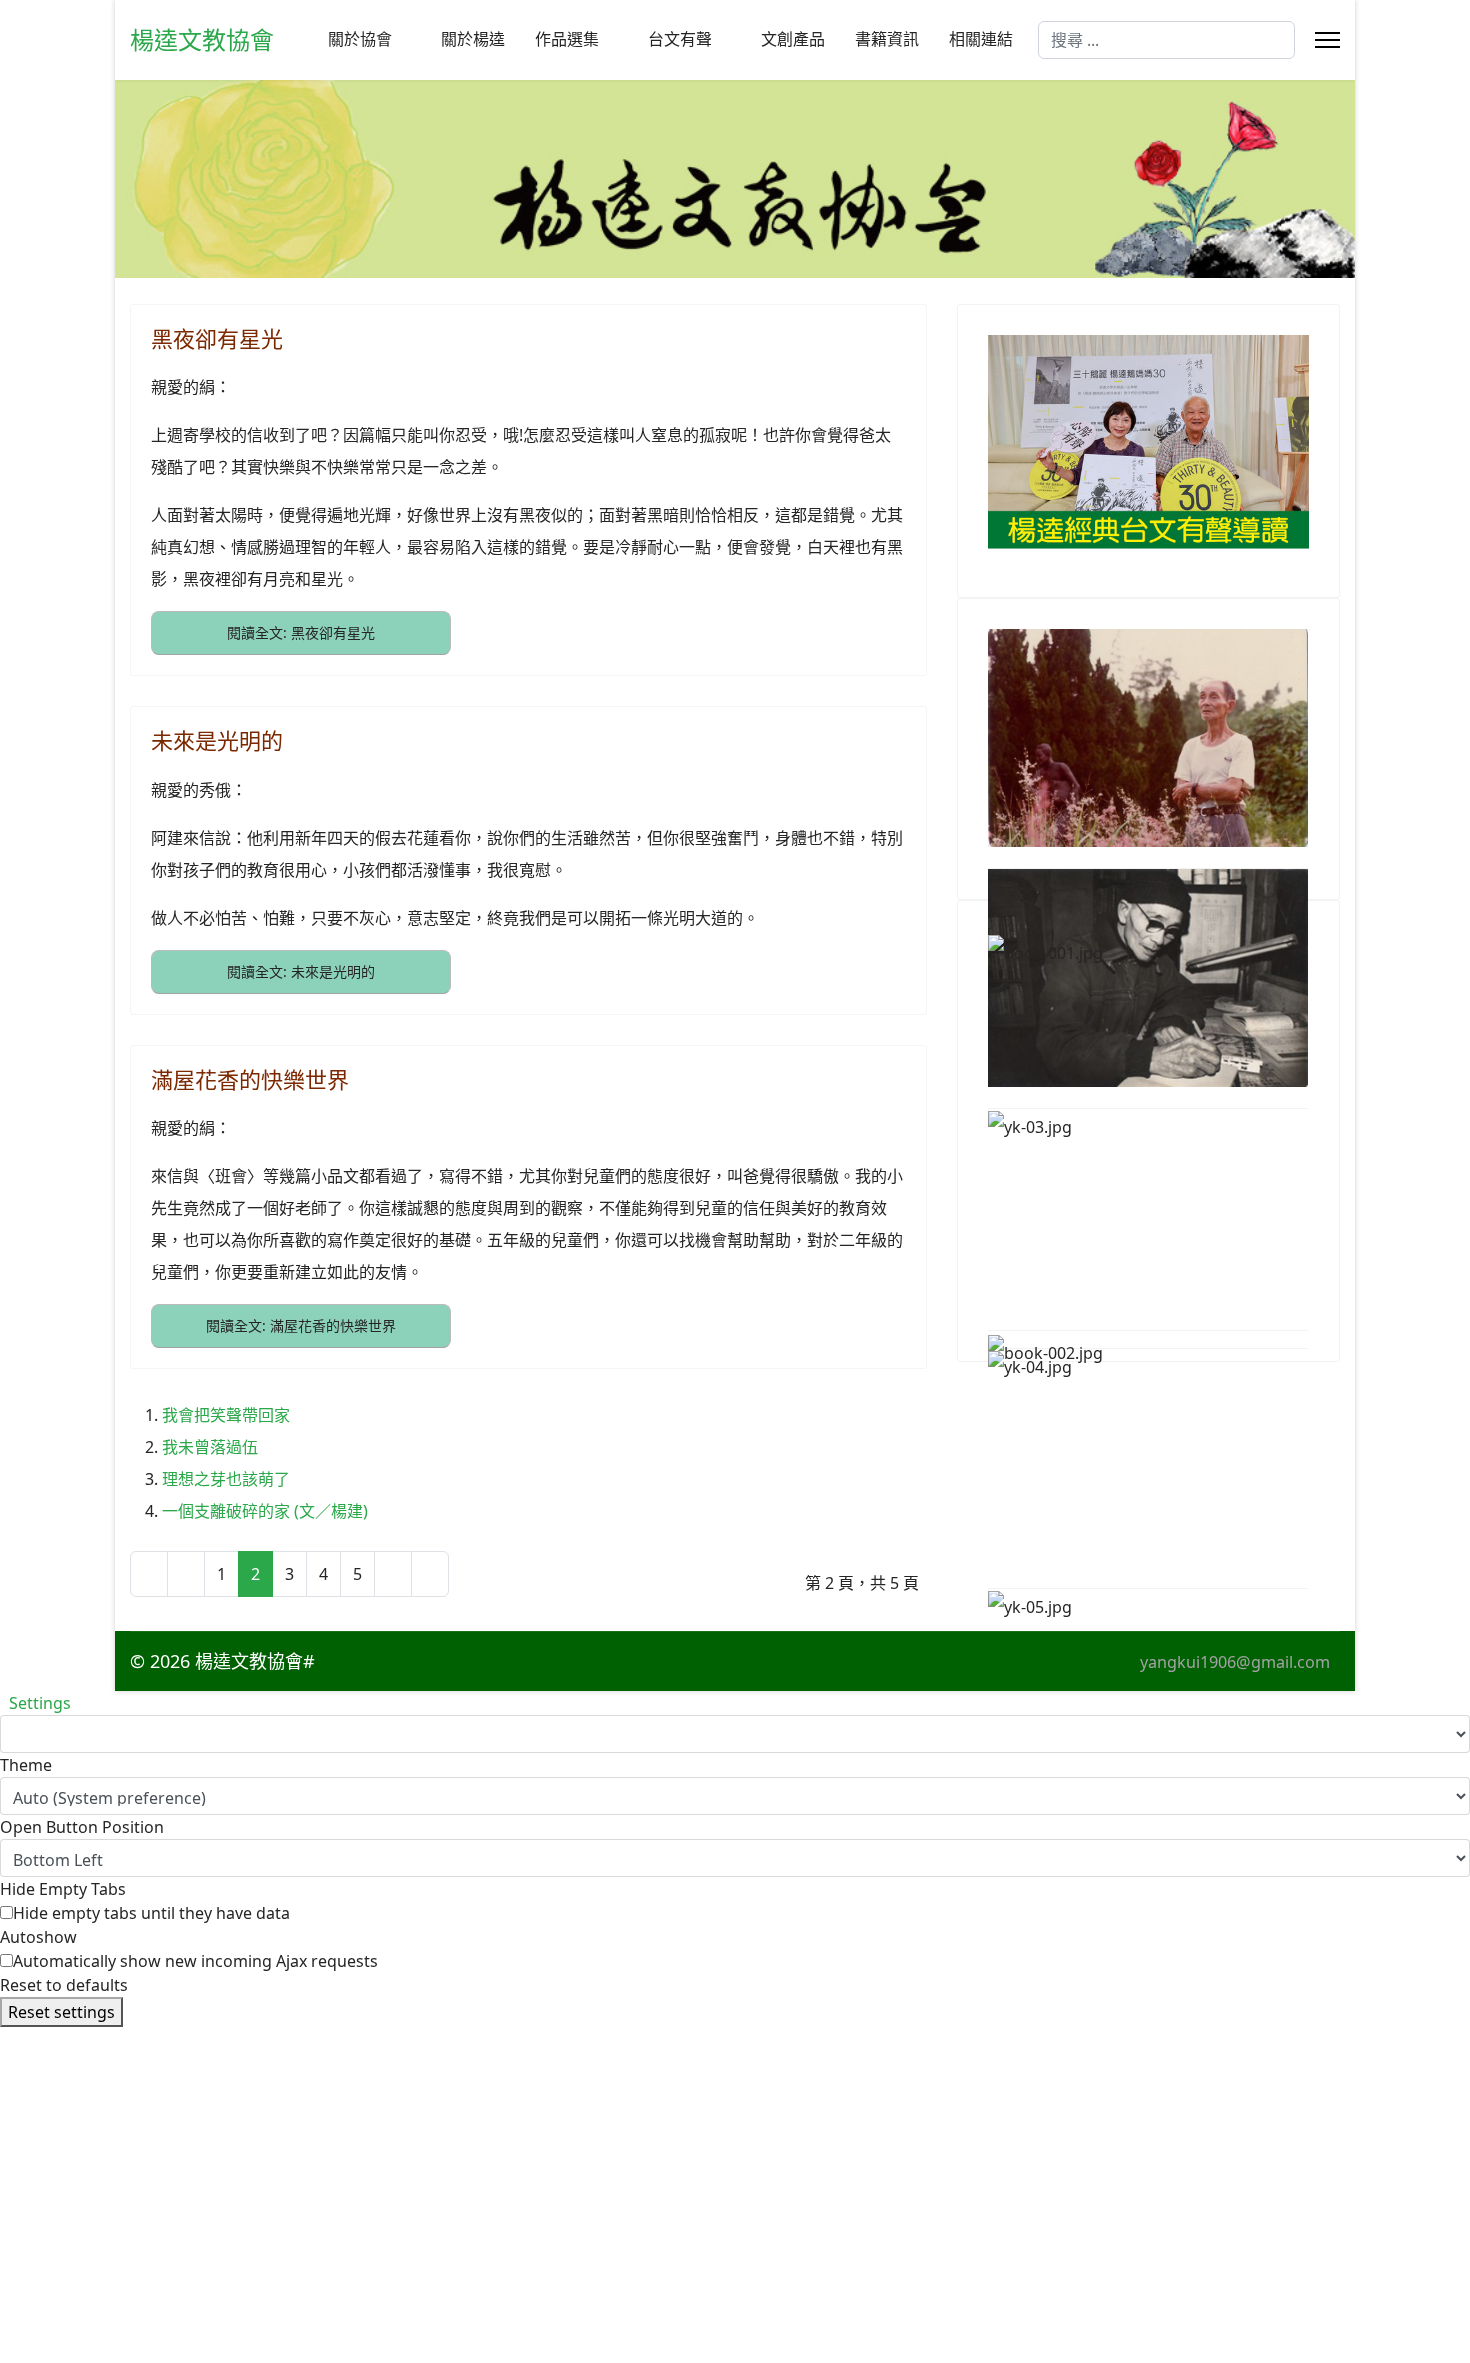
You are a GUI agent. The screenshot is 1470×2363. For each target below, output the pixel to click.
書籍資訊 (887, 39)
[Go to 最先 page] (149, 1574)
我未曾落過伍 (210, 1447)
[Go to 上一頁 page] (186, 1574)
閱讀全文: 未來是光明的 (301, 971)
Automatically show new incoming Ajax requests (195, 1961)
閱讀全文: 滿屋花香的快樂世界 (301, 1325)
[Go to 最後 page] (430, 1574)
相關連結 (981, 39)
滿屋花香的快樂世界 (250, 1079)
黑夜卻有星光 (217, 338)
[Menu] (1327, 40)
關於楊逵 (473, 39)
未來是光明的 (217, 740)
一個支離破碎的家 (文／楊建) (265, 1511)
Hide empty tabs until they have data (151, 1913)
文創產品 (793, 39)
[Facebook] (376, 1661)
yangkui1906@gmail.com (1235, 1662)
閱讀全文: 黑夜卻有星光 (301, 632)
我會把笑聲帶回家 (226, 1415)
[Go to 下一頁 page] (393, 1574)
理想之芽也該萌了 (226, 1479)
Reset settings (61, 2012)
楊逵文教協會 (202, 40)
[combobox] (1166, 40)
